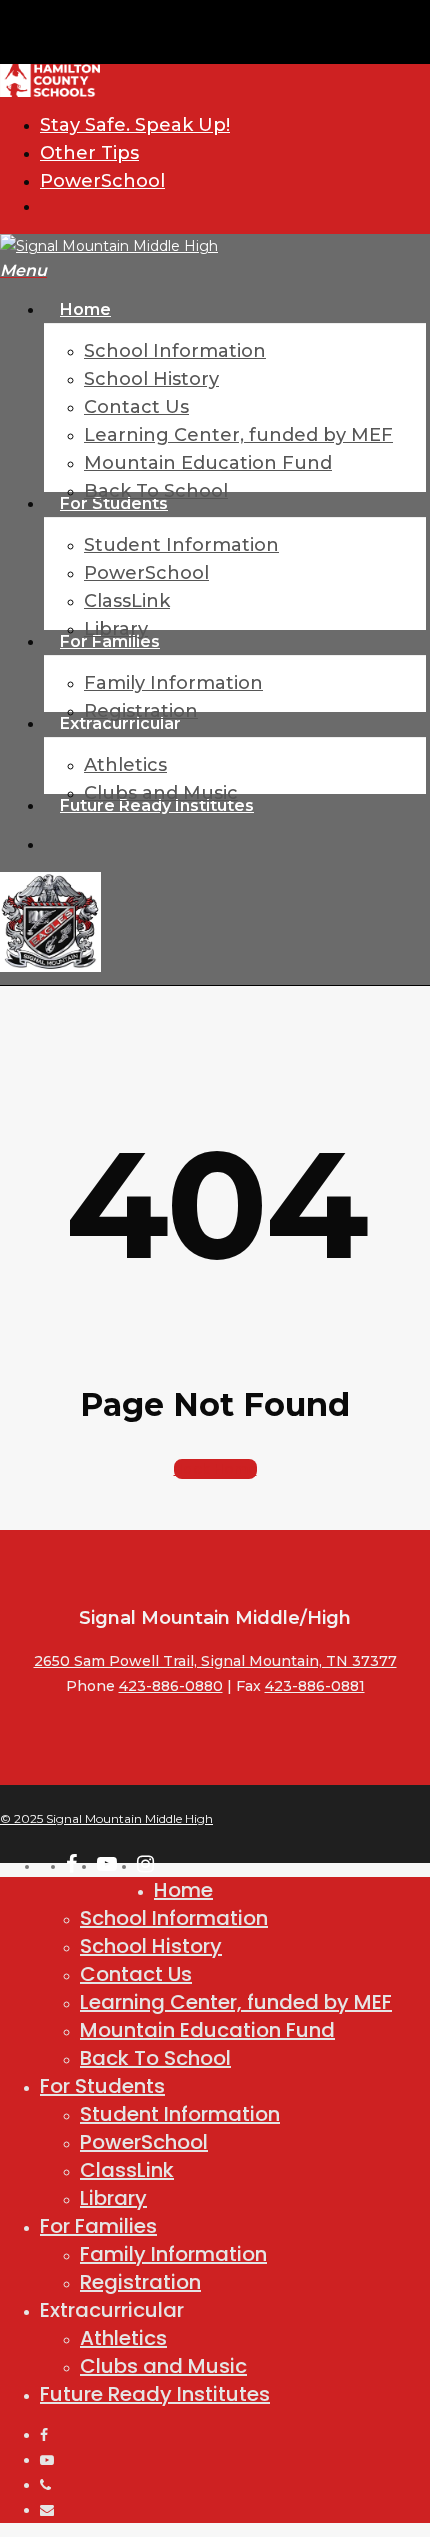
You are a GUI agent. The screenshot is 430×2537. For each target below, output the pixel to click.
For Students (102, 2086)
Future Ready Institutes (155, 2394)
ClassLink (127, 2170)
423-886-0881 (315, 1686)
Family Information (173, 2254)
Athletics (123, 2338)
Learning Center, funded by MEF (236, 2002)
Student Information (180, 2114)
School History (151, 1946)
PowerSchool (144, 2142)
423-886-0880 (171, 1686)
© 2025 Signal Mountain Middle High (106, 1818)
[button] (23, 271)
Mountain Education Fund (207, 2030)
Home (183, 1890)
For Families (98, 2226)
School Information (174, 1918)
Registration (140, 2282)
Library (113, 2198)
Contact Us (136, 1974)
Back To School (155, 2058)
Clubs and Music (163, 2366)
